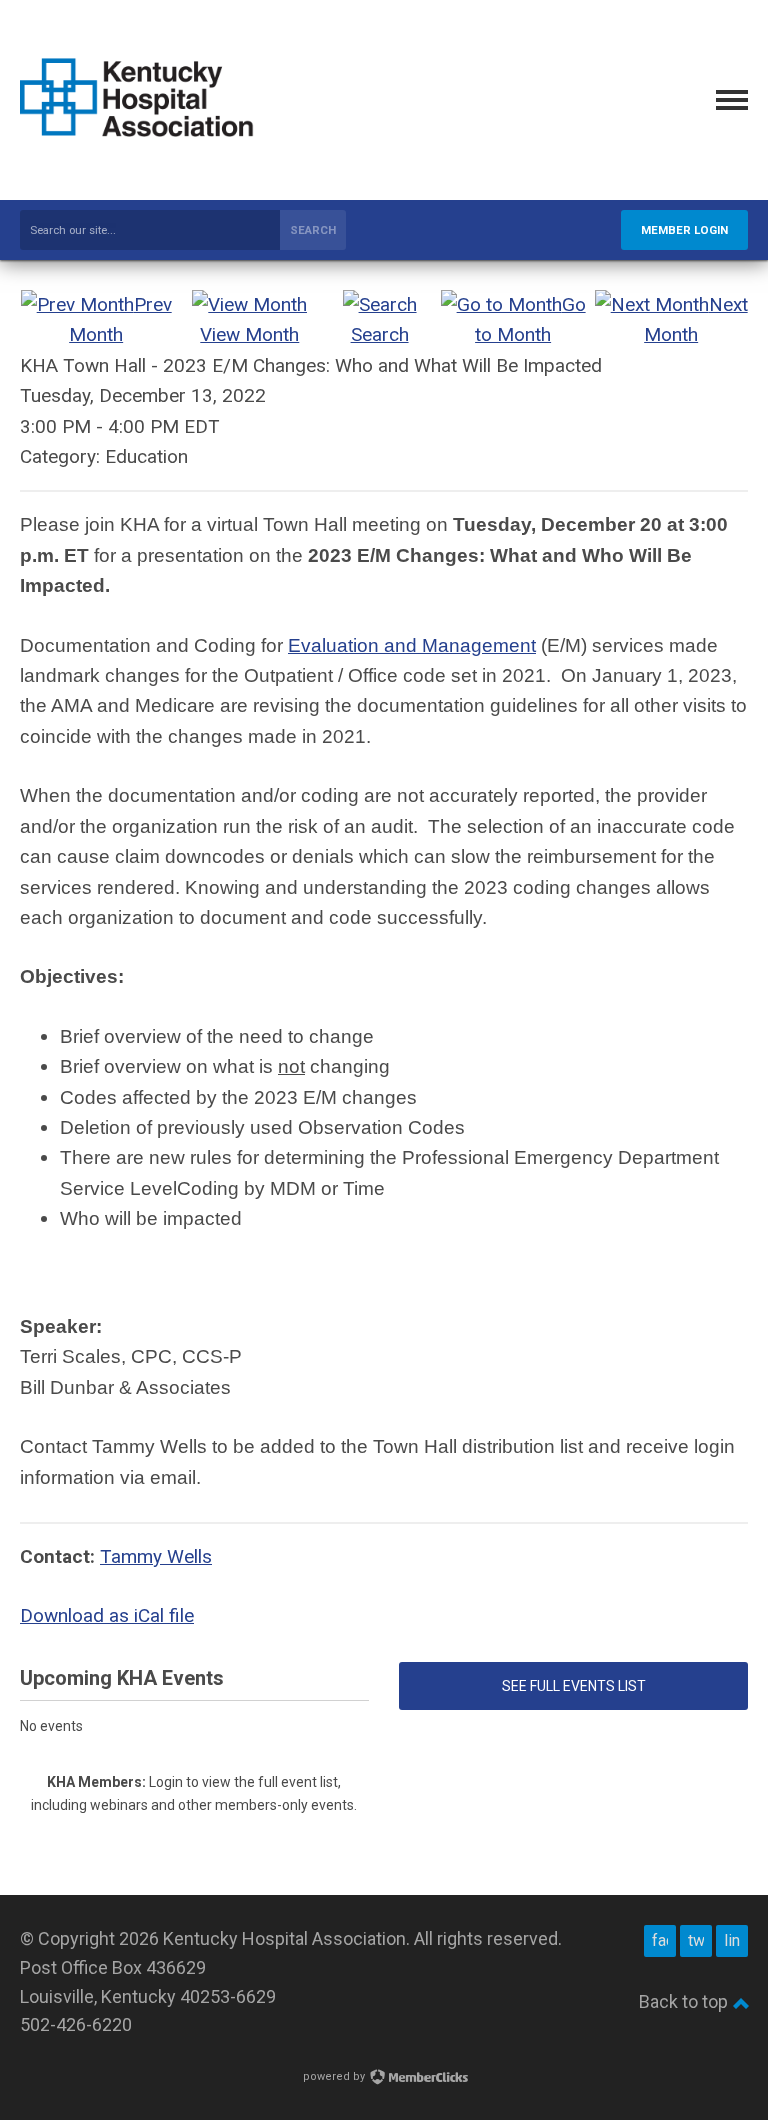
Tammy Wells (156, 1556)
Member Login (684, 230)
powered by (335, 2076)
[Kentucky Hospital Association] (137, 136)
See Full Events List (574, 1686)
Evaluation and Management (412, 645)
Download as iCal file (107, 1615)
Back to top (685, 2001)
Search (313, 230)
